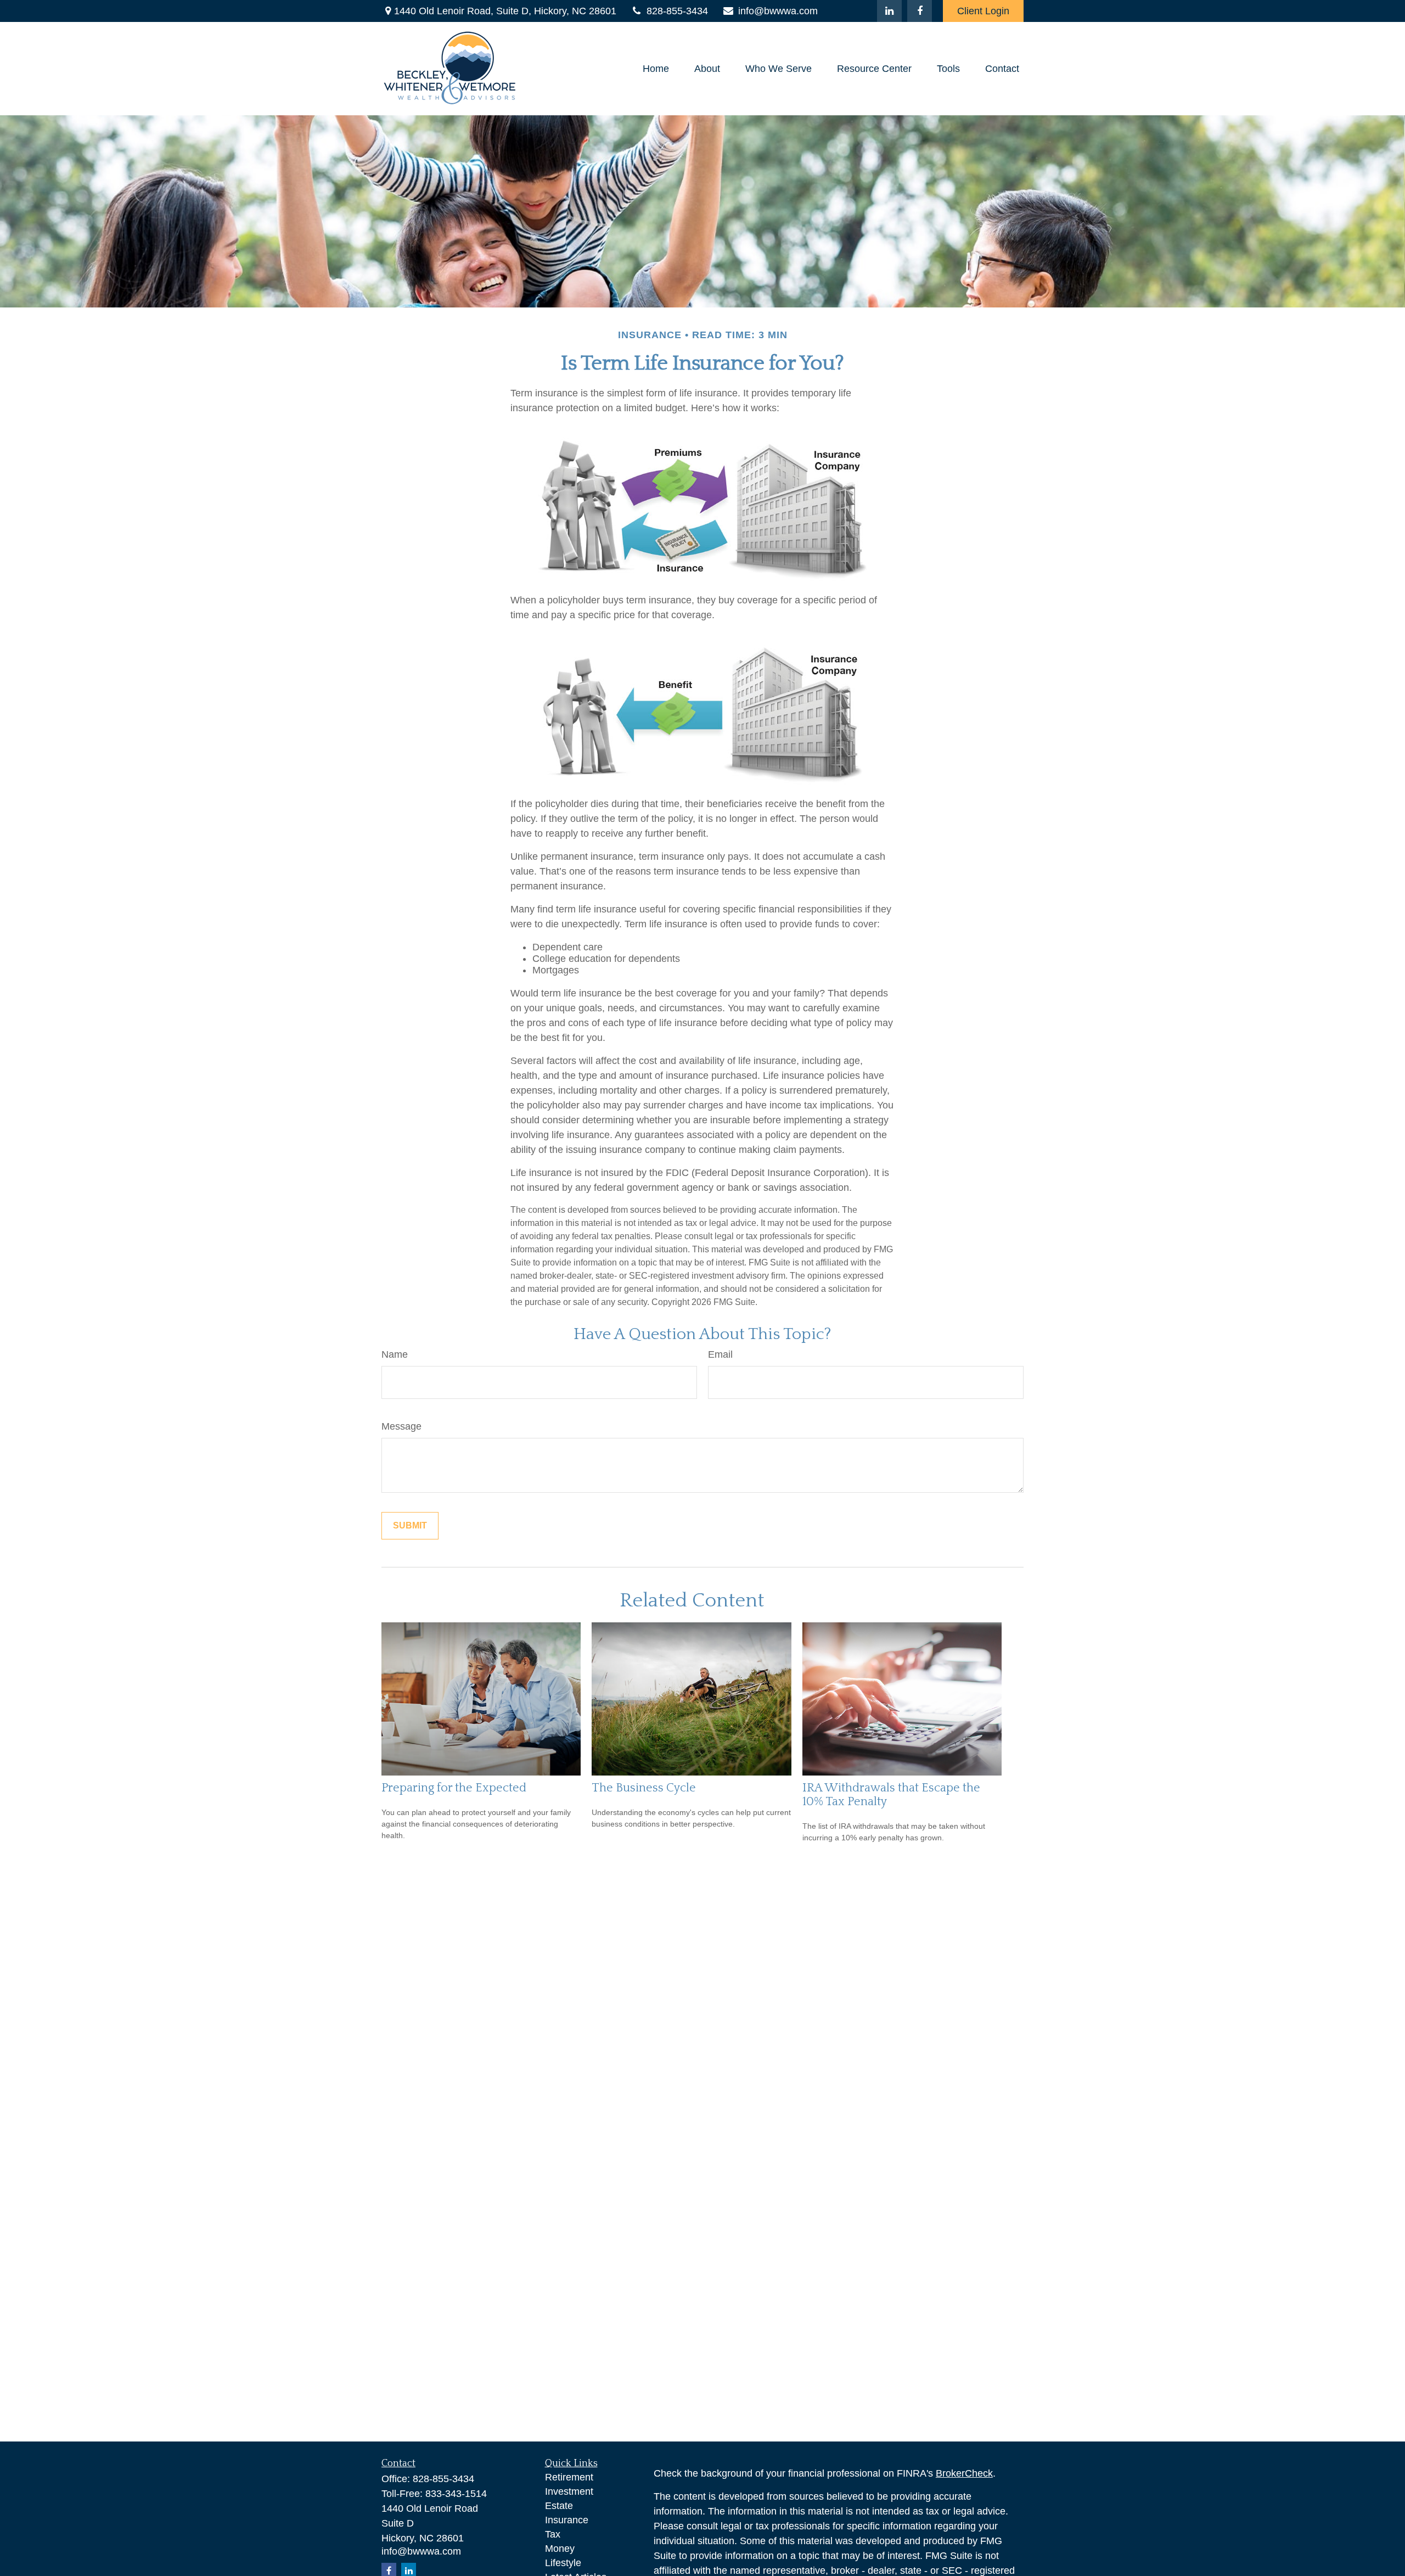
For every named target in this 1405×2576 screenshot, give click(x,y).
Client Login (983, 11)
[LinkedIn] (889, 11)
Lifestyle (563, 2563)
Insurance (567, 2520)
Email (720, 1354)
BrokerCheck (964, 2473)
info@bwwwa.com (778, 11)
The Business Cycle (644, 1788)
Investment (569, 2491)
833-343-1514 (456, 2494)
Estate (559, 2506)
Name (395, 1354)
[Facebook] (920, 11)
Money (560, 2549)
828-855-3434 (677, 11)
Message (401, 1426)
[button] (656, 69)
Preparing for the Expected (454, 1788)
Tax (553, 2534)
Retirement (569, 2477)
